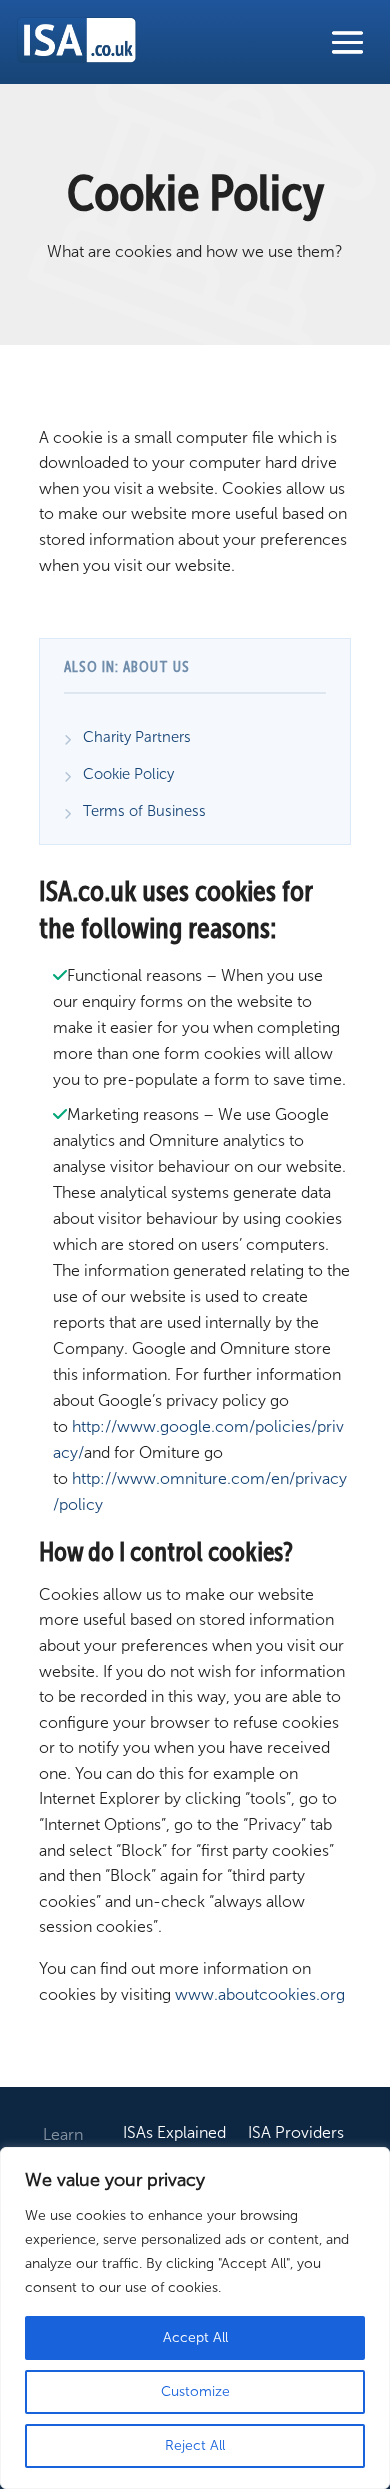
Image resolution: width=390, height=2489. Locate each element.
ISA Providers (296, 2134)
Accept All (195, 2337)
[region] (195, 2318)
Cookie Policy (128, 774)
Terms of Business (144, 811)
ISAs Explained (174, 2134)
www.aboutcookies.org (260, 1994)
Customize (195, 2391)
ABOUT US (156, 668)
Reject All (195, 2445)
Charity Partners (137, 737)
